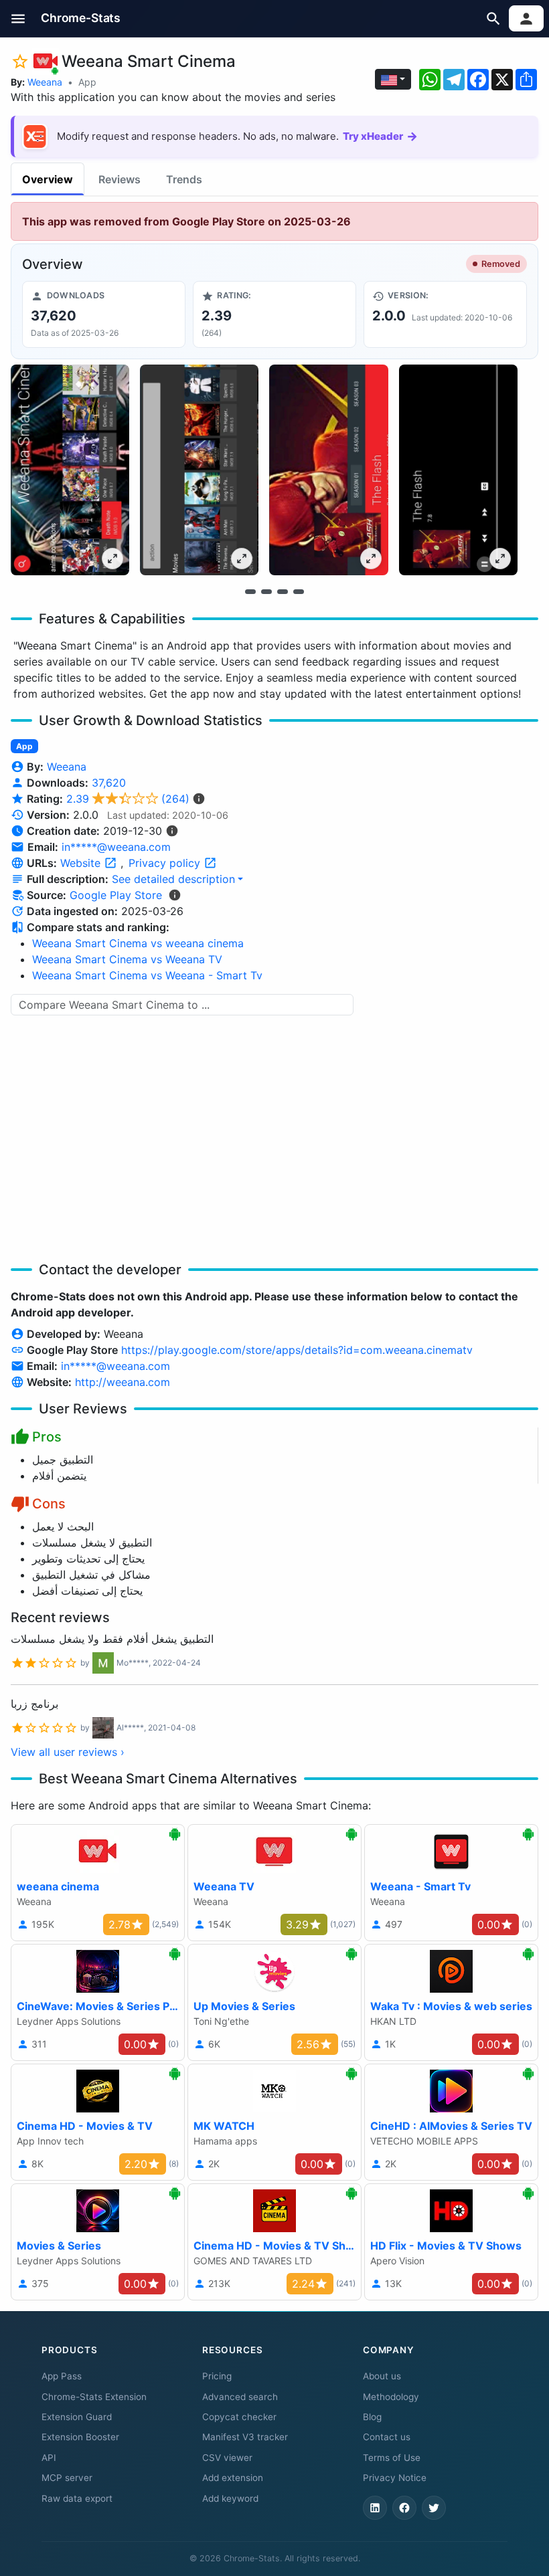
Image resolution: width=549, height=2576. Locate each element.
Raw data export (77, 2498)
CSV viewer (227, 2458)
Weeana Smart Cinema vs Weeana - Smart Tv (147, 975)
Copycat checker (239, 2417)
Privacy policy (166, 863)
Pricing (217, 2376)
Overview (48, 179)
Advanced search (240, 2397)
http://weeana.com (123, 1382)
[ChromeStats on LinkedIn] (375, 2508)
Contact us (387, 2437)
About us (382, 2376)
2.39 (128, 799)
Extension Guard (77, 2417)
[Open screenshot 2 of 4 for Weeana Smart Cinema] (199, 470)
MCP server (67, 2478)
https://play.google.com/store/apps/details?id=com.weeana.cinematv (297, 1350)
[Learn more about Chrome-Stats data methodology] (175, 895)
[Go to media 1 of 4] (250, 591)
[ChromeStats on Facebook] (404, 2508)
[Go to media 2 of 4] (266, 591)
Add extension (233, 2478)
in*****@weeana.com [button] (116, 847)
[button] (18, 18)
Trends (184, 179)
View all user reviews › (68, 1752)
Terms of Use (392, 2458)
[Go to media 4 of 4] (299, 591)
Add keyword (230, 2498)
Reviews (120, 179)
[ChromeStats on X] (434, 2508)
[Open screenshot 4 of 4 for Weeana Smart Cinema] (458, 470)
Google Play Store (116, 895)
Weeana (45, 82)
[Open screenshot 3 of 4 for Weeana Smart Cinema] (328, 470)
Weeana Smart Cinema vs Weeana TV (127, 959)
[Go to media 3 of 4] (283, 591)
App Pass (62, 2376)
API (49, 2458)
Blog (372, 2417)
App (87, 82)
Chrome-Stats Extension (94, 2397)
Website (82, 863)
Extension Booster (80, 2437)
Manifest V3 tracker (245, 2437)
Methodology (391, 2397)
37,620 (109, 783)
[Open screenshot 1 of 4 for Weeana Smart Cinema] (70, 470)
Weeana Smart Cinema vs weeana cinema (138, 943)
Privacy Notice (395, 2478)
